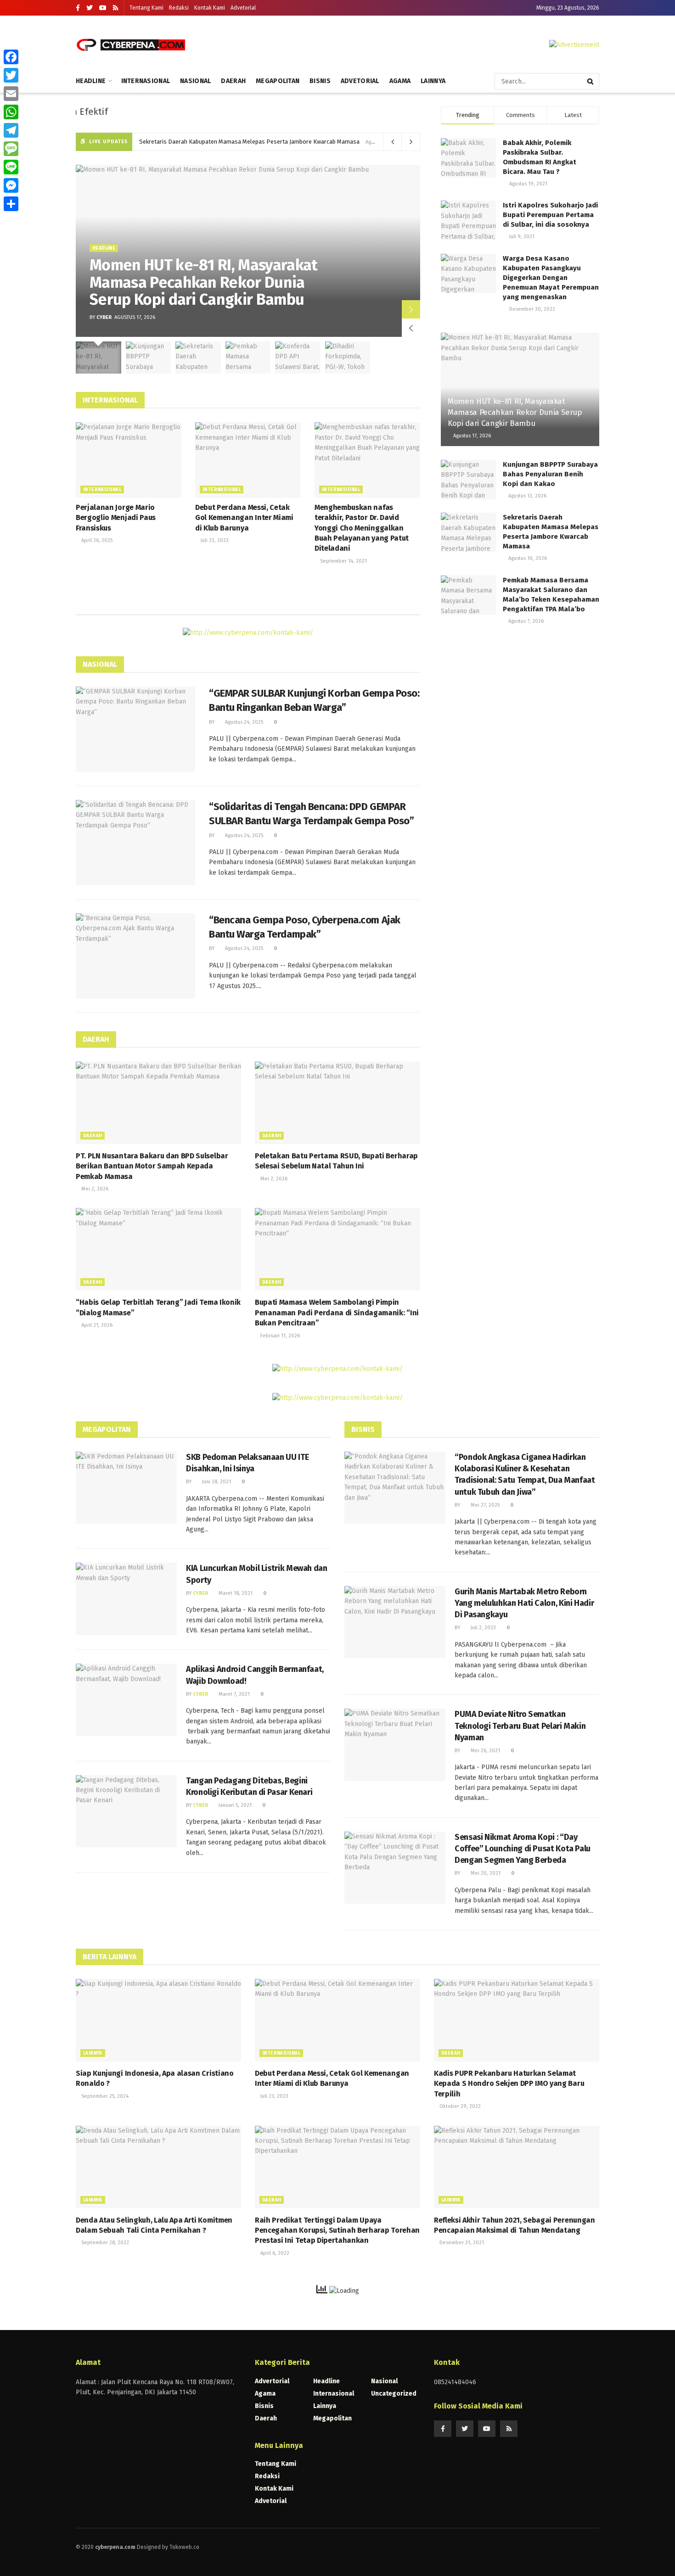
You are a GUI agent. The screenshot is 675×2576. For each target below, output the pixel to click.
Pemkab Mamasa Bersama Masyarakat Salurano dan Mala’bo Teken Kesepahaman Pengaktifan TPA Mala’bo (282, 142)
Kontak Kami (210, 8)
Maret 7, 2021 (233, 1694)
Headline (91, 81)
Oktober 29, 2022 (459, 2106)
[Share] (11, 204)
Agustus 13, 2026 (527, 496)
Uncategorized (394, 2394)
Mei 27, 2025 (484, 1505)
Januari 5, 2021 (234, 1805)
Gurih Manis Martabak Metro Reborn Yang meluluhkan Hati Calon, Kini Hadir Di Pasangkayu (524, 1603)
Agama (400, 81)
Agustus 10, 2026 (527, 558)
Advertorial (272, 2381)
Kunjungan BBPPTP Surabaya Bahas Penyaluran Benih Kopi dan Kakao (550, 474)
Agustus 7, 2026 (525, 621)
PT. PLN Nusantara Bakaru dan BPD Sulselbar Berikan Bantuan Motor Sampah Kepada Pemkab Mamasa (152, 1166)
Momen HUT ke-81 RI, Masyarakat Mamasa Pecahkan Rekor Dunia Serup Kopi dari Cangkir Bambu (204, 282)
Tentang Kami (146, 8)
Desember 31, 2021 (461, 2243)
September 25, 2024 (104, 2096)
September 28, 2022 (104, 2243)
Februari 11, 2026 (279, 1336)
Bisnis (320, 81)
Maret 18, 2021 (235, 1593)
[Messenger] (11, 185)
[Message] (11, 149)
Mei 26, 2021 (485, 1751)
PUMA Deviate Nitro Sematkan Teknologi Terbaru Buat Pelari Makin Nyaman (520, 1726)
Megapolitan (278, 81)
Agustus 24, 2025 (243, 722)
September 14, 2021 (343, 561)
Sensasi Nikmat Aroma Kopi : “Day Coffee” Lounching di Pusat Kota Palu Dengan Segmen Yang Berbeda (523, 1849)
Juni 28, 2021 (216, 1482)
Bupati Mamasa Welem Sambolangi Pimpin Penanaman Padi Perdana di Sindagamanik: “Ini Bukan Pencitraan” (337, 1313)
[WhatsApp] (11, 112)
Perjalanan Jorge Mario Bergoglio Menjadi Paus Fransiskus (116, 518)
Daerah (233, 81)
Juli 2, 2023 (483, 1628)
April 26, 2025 (96, 540)
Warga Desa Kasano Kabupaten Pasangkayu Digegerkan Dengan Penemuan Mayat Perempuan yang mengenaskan (551, 278)
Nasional (195, 81)
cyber (104, 317)
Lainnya (433, 81)
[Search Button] (591, 81)
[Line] (11, 167)
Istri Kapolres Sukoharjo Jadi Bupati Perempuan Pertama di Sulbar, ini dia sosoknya (550, 215)
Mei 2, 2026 (94, 1189)
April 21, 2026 (96, 1325)
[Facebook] (11, 57)
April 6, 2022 (274, 2253)
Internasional (146, 81)
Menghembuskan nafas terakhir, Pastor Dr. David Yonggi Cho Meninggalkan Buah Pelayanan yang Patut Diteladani (362, 528)
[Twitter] (11, 75)
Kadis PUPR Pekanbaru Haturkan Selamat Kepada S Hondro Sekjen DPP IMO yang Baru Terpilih (509, 2084)
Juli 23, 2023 (214, 540)
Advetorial (243, 8)
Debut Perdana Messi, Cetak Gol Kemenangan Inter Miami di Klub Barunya (244, 518)
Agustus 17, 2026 (471, 436)
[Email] (11, 94)
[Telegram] (11, 130)
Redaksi (179, 8)
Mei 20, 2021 (485, 1873)
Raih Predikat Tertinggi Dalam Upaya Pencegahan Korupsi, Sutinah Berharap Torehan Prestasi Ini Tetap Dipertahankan (337, 2230)
